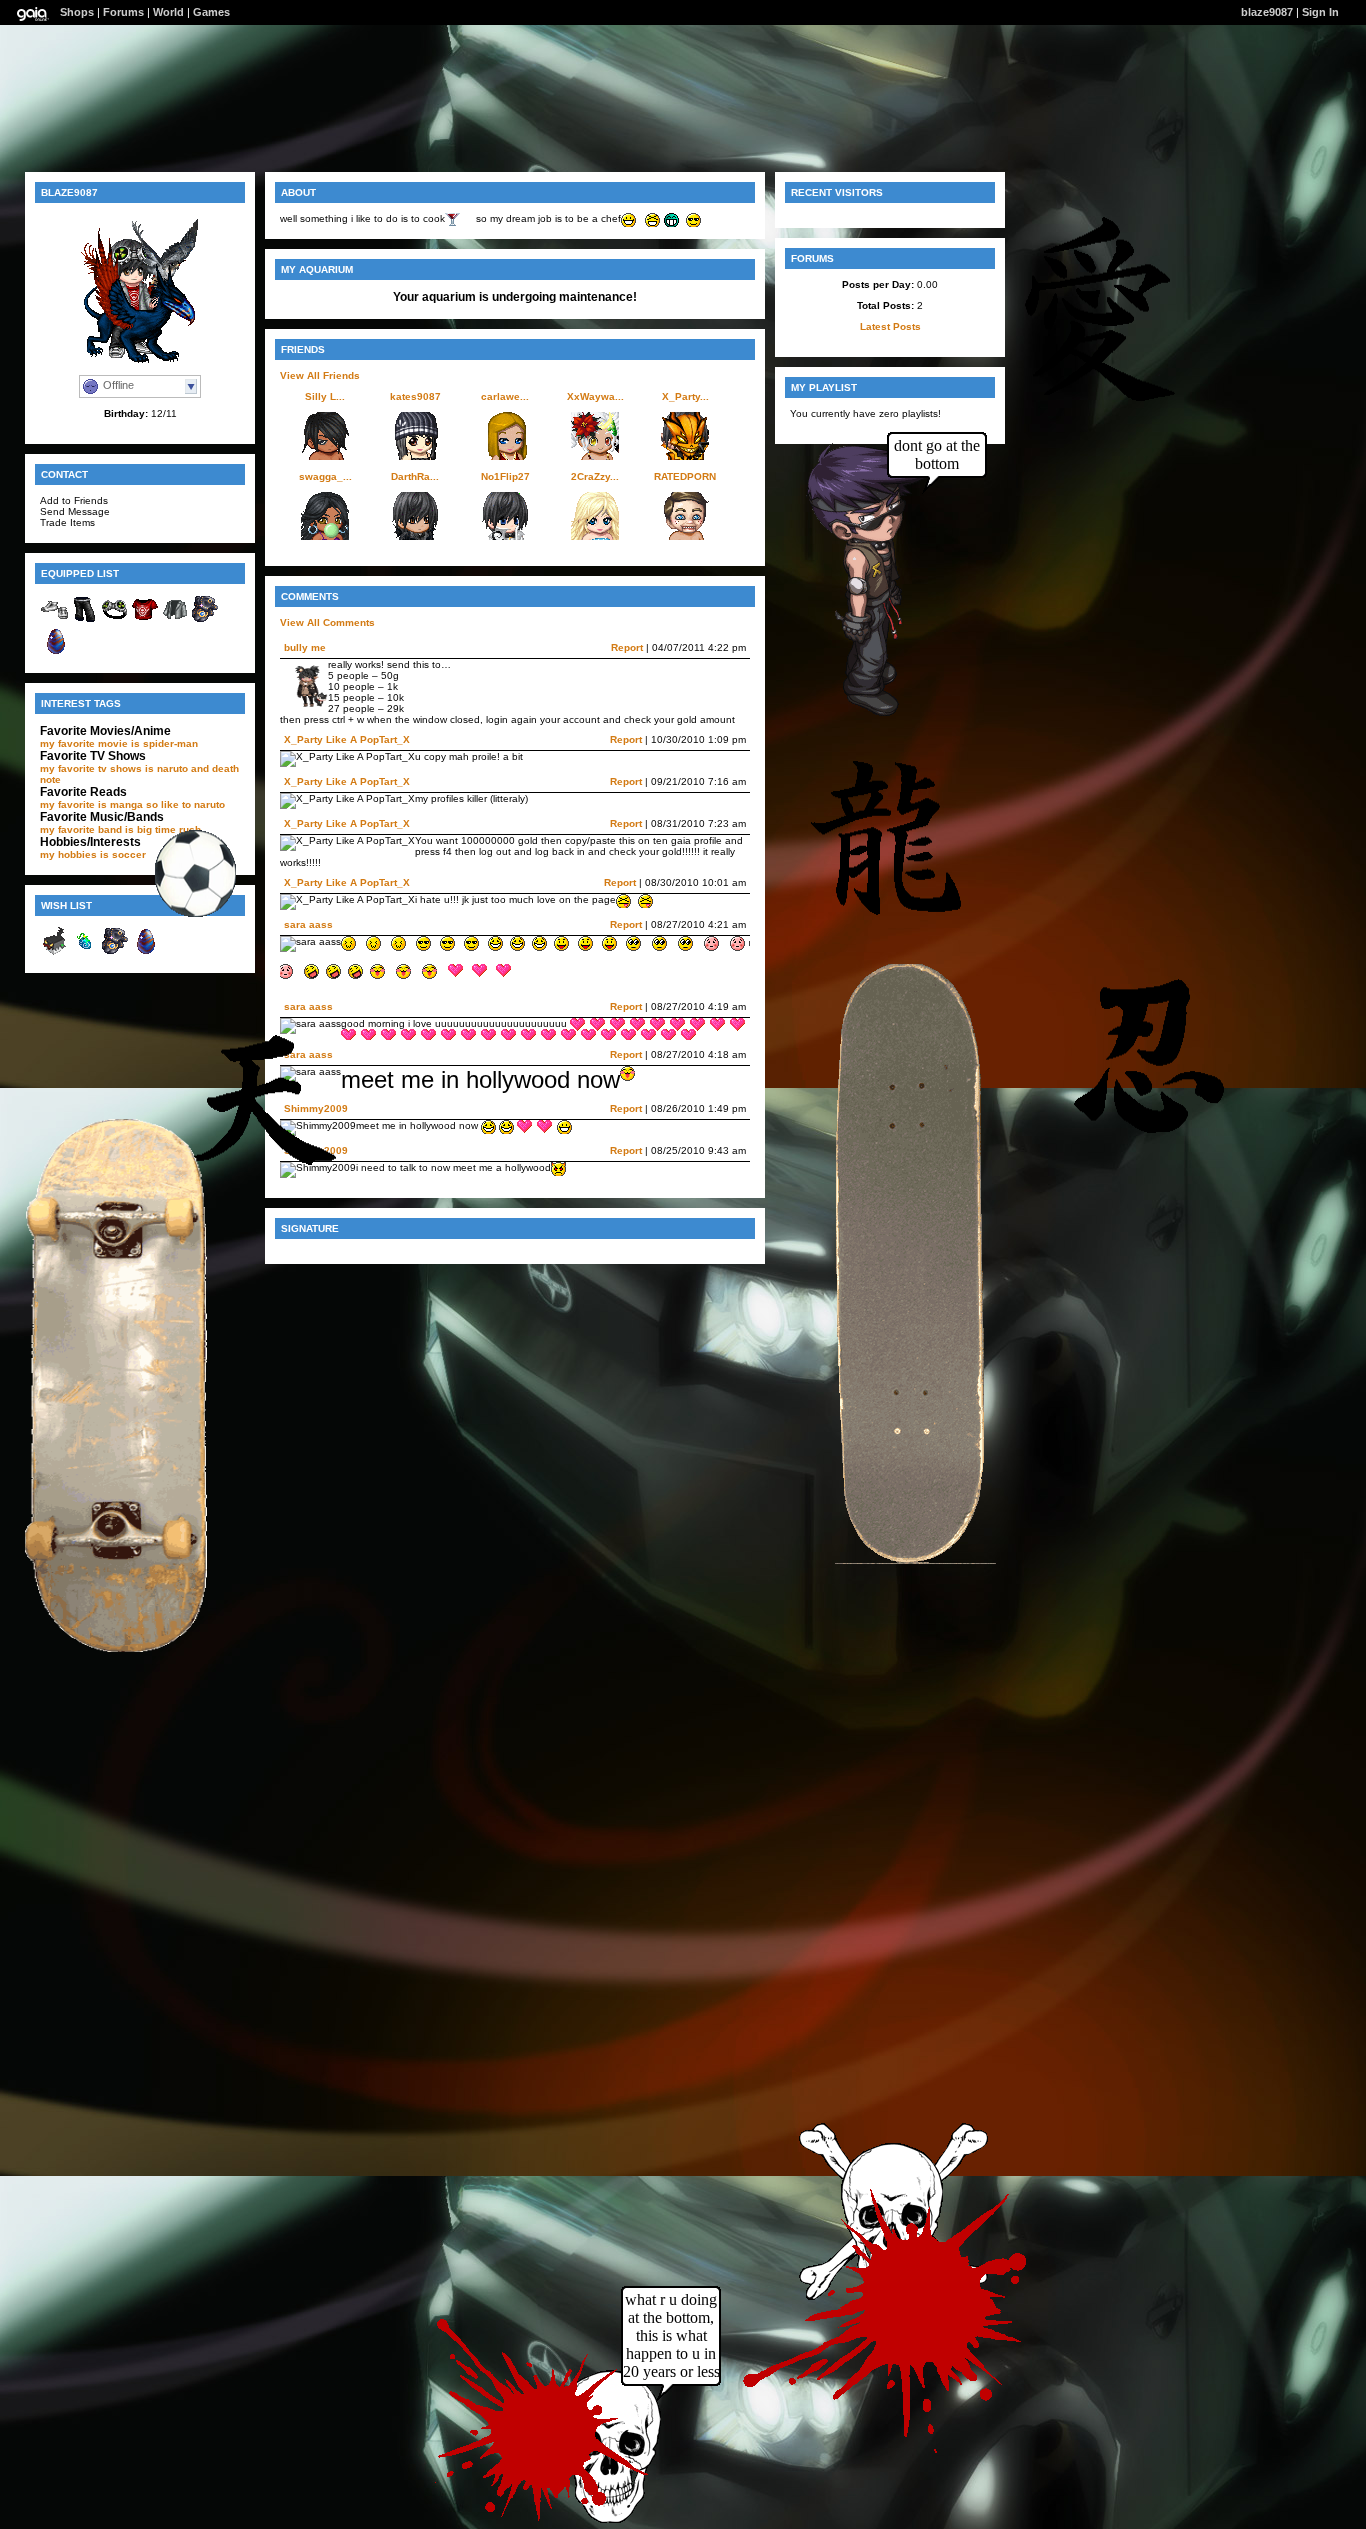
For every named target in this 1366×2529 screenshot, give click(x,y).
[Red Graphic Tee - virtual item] (145, 620)
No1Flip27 (505, 476)
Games (211, 12)
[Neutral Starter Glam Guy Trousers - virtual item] (85, 620)
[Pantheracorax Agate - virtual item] (55, 652)
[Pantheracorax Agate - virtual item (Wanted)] (145, 952)
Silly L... (325, 396)
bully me (305, 647)
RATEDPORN (685, 476)
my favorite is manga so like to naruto (132, 804)
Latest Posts (890, 326)
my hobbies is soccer (93, 854)
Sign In (1320, 12)
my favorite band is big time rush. (122, 829)
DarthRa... (415, 476)
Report (627, 647)
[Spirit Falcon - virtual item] (205, 620)
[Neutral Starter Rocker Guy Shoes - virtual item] (55, 620)
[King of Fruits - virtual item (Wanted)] (85, 952)
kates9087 (415, 396)
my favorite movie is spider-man (119, 743)
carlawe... (505, 396)
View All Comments (327, 622)
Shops (77, 12)
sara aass (308, 924)
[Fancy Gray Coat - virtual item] (175, 620)
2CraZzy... (595, 476)
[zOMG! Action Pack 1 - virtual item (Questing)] (55, 952)
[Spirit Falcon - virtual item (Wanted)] (115, 952)
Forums (123, 12)
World (168, 12)
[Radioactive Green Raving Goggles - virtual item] (115, 620)
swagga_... (325, 476)
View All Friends (320, 375)
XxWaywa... (595, 396)
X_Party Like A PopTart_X (347, 739)
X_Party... (685, 396)
